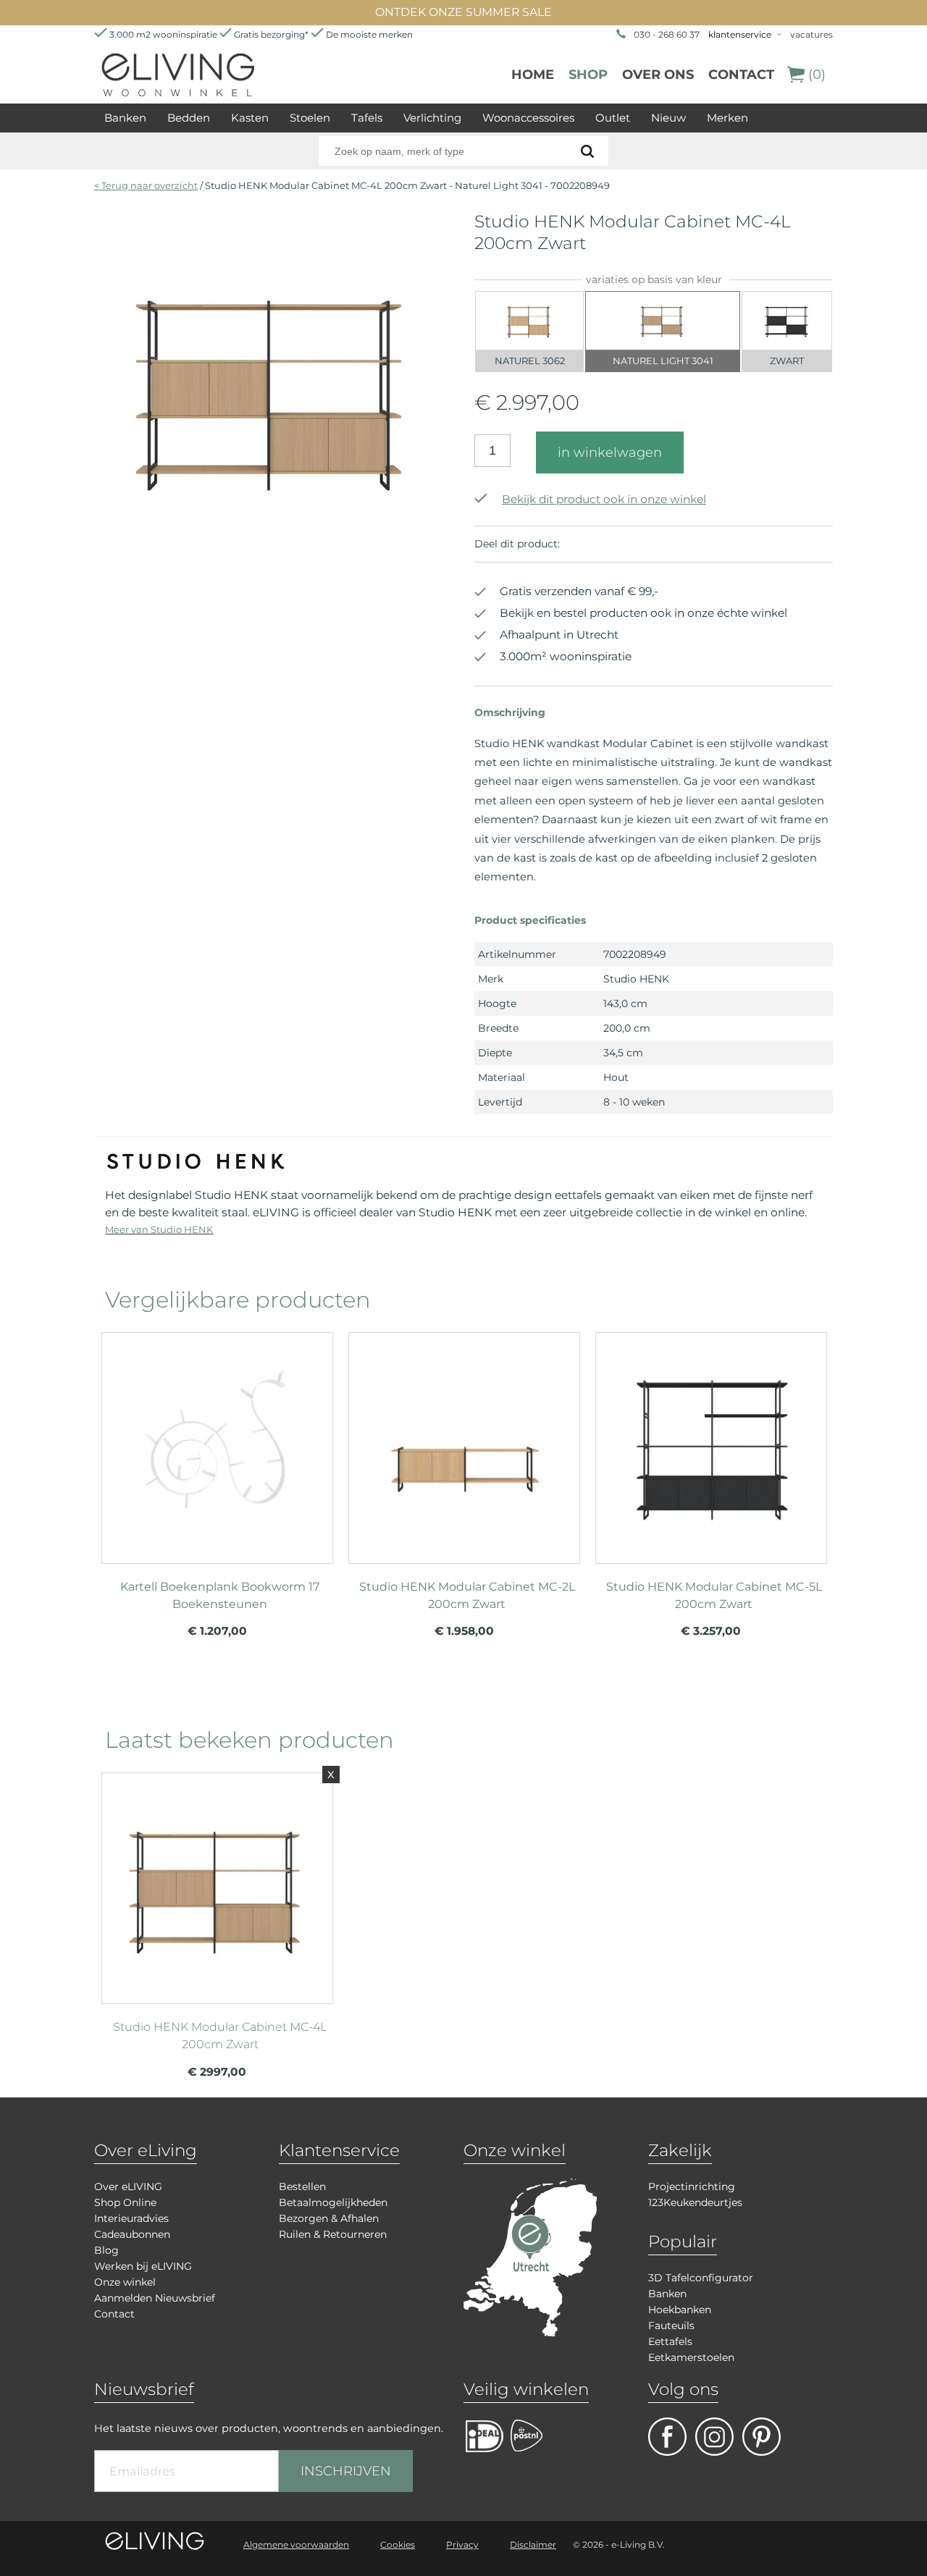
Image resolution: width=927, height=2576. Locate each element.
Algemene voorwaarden (296, 2545)
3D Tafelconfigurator (701, 2278)
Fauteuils (671, 2325)
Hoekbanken (680, 2310)
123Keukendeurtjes (695, 2202)
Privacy (462, 2545)
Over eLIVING (128, 2186)
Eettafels (670, 2341)
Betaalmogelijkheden (333, 2202)
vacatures (811, 34)
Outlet (613, 118)
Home (533, 75)
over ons (658, 75)
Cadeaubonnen (132, 2234)
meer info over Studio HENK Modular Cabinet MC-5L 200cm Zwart (711, 1441)
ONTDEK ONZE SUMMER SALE (463, 12)
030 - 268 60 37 (667, 34)
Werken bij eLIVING (143, 2266)
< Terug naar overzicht (146, 185)
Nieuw (668, 118)
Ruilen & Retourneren (333, 2234)
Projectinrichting (692, 2186)
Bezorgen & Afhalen (329, 2218)
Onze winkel (125, 2282)
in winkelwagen (610, 453)
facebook (667, 2437)
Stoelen (310, 118)
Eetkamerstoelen (691, 2357)
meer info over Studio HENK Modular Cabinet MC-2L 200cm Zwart (464, 1441)
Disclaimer (533, 2545)
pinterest (762, 2437)
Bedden (189, 118)
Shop (588, 75)
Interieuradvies (131, 2218)
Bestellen (302, 2186)
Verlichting (432, 118)
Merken (727, 118)
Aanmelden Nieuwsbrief (155, 2298)
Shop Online (125, 2202)
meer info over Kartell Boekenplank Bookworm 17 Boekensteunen (217, 1441)
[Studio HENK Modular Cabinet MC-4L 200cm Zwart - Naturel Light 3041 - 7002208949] (273, 564)
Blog (106, 2250)
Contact (741, 75)
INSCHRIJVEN (346, 2471)
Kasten (250, 118)
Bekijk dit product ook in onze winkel (604, 499)
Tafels (367, 118)
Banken (125, 118)
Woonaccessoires (528, 118)
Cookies (398, 2545)
